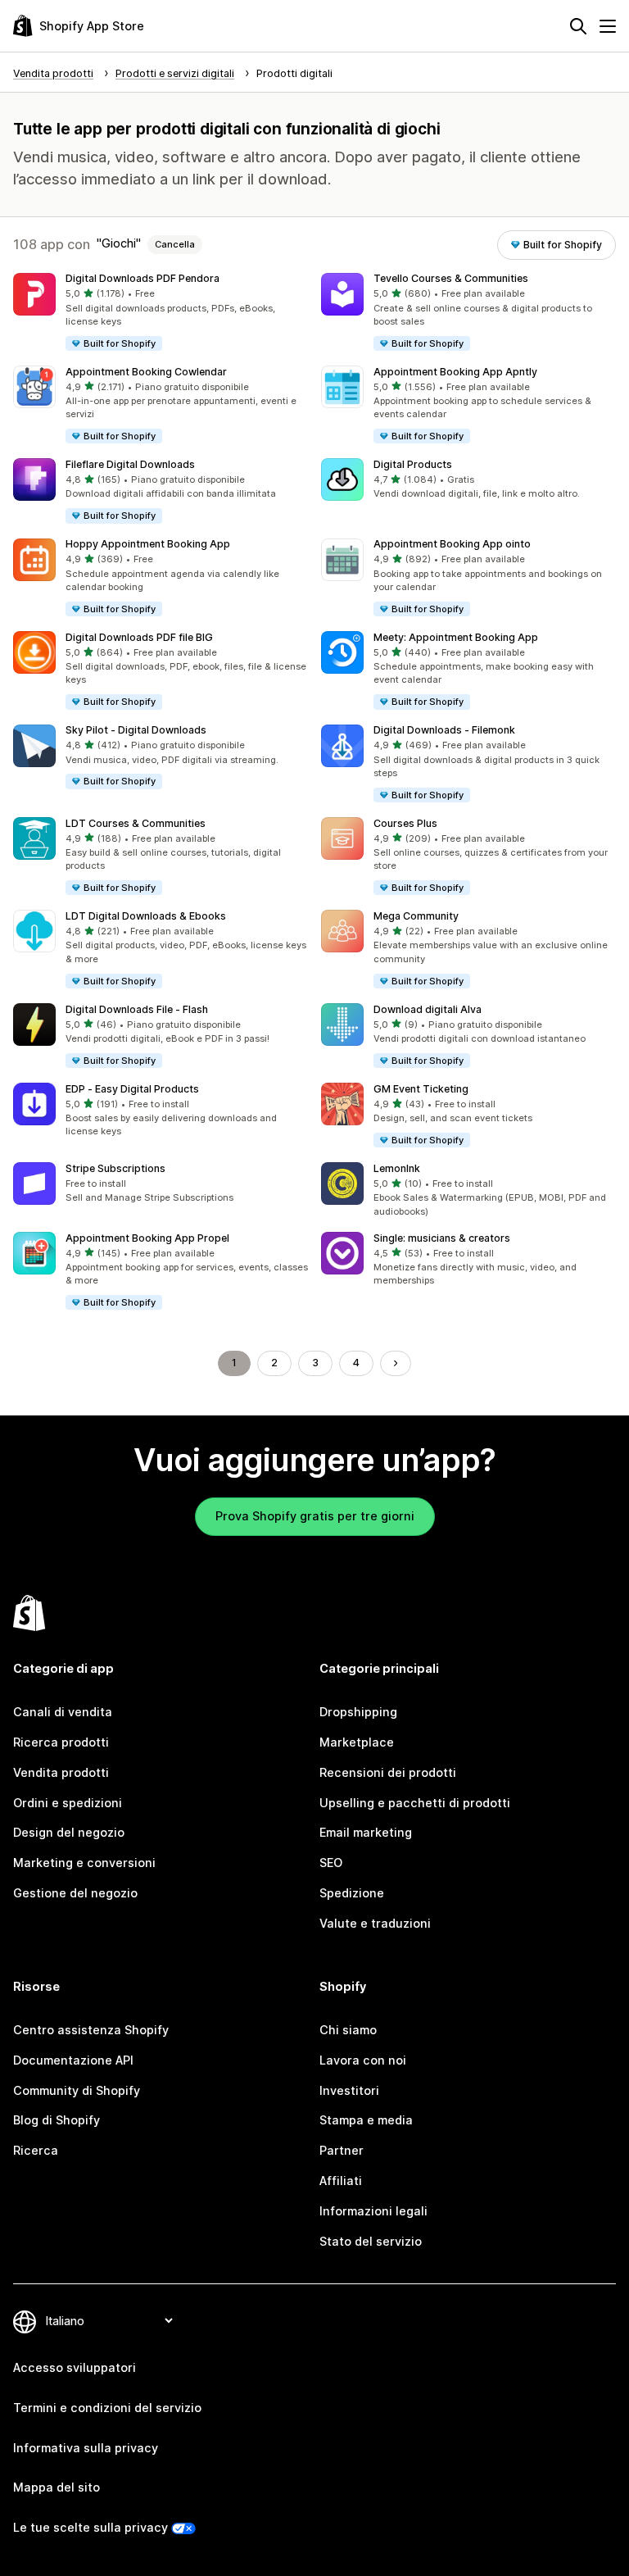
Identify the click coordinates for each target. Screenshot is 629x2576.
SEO (331, 1863)
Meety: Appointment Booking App (456, 637)
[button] (161, 313)
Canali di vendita (63, 1712)
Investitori (349, 2090)
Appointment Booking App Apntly (455, 372)
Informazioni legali (373, 2211)
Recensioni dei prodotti (388, 1772)
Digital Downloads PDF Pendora (143, 278)
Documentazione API (73, 2060)
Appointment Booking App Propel (147, 1238)
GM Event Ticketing (421, 1089)
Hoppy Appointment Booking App (148, 544)
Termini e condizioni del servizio (107, 2408)
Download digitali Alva (428, 1009)
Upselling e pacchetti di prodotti (415, 1803)
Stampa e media (366, 2120)
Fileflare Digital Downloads (130, 464)
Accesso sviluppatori (75, 2367)
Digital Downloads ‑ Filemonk (444, 730)
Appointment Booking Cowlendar (146, 372)
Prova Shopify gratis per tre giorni (315, 1516)
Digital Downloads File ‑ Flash (137, 1009)
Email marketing (366, 1832)
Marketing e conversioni (84, 1863)
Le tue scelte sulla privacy (91, 2527)
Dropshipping (358, 1712)
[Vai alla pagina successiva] (396, 1363)
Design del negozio (69, 1832)
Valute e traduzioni (375, 1923)
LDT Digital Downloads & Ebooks (146, 916)
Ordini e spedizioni (68, 1803)
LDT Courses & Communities (136, 823)
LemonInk (397, 1168)
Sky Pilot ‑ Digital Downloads (136, 730)
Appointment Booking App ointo (452, 544)
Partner (342, 2150)
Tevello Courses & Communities (451, 278)
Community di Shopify (77, 2090)
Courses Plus (405, 823)
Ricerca (36, 2150)
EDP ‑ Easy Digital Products (132, 1089)
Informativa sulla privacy (86, 2448)
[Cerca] (578, 26)
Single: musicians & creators (442, 1238)
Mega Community (416, 916)
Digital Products (413, 464)
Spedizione (352, 1893)
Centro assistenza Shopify (91, 2030)
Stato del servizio (371, 2241)
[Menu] (608, 26)
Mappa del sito (57, 2487)
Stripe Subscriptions (115, 1168)
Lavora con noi (363, 2060)
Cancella (175, 244)
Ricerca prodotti (61, 1742)
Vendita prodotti (61, 1772)
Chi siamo (348, 2030)
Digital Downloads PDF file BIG (139, 637)
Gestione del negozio (75, 1893)
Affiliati (341, 2181)
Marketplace (357, 1742)
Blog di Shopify (57, 2120)
